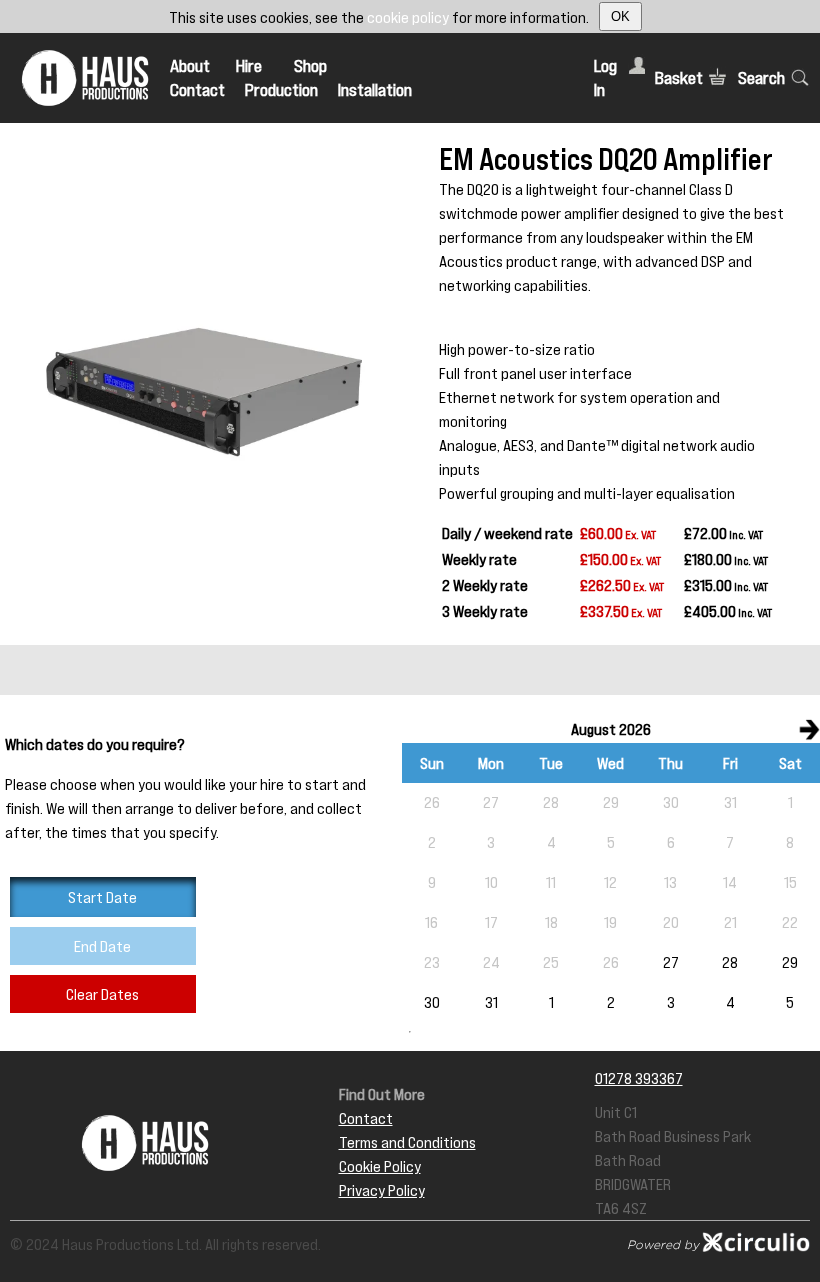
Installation (375, 90)
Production (281, 90)
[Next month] (809, 729)
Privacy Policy (382, 1190)
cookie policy (408, 17)
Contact (197, 90)
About (190, 66)
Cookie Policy (380, 1166)
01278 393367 (639, 1078)
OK (620, 16)
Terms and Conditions (407, 1142)
